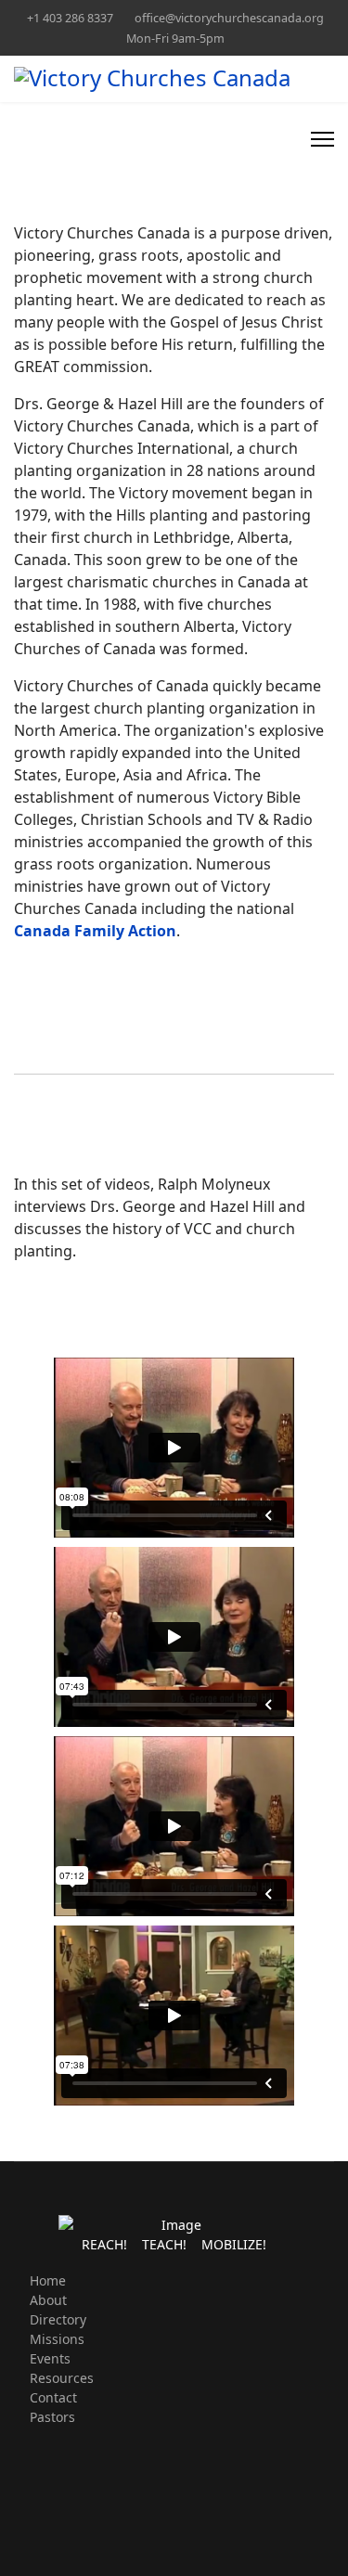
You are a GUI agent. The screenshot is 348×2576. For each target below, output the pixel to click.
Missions (57, 2339)
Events (50, 2358)
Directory (58, 2319)
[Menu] (322, 139)
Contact (53, 2397)
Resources (62, 2378)
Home (48, 2280)
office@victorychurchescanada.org (229, 18)
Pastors (52, 2417)
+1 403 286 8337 (70, 18)
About (48, 2300)
